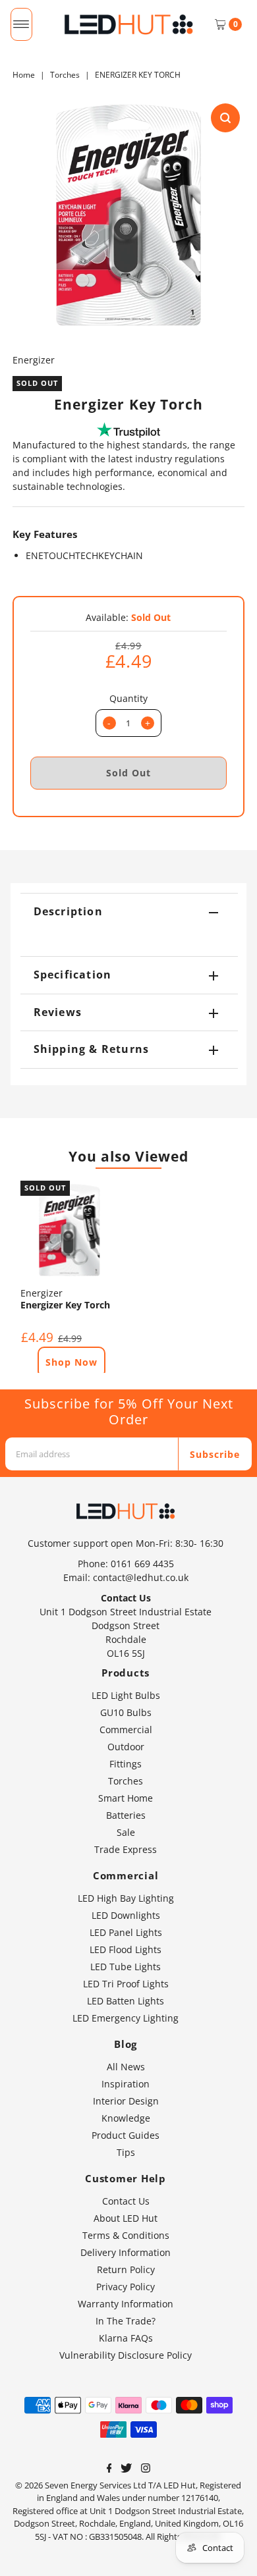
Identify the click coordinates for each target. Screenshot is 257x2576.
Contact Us (126, 2201)
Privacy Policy (126, 2287)
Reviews (58, 1012)
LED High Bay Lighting (126, 1898)
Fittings (126, 1764)
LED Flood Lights (126, 1949)
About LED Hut (126, 2218)
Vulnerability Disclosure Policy (126, 2355)
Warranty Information (126, 2304)
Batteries (126, 1815)
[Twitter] (126, 2469)
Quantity (128, 698)
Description (68, 911)
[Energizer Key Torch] (70, 1230)
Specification (73, 975)
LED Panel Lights (126, 1932)
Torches (65, 75)
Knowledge (126, 2118)
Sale (126, 1832)
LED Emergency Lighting (126, 2018)
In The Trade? (126, 2321)
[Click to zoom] (225, 118)
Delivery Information (126, 2252)
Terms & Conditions (126, 2235)
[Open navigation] (21, 24)
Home (24, 75)
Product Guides (126, 2135)
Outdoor (126, 1747)
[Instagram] (146, 2469)
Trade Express (126, 1849)
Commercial (126, 1730)
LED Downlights (126, 1915)
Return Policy (126, 2269)
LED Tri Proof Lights (126, 1984)
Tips (126, 2152)
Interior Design (126, 2101)
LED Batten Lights (126, 2001)
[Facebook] (109, 2469)
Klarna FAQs (126, 2338)
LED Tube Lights (126, 1967)
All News (126, 2067)
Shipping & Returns (92, 1049)
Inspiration (126, 2084)
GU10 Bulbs (126, 1712)
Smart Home (126, 1798)
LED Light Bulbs (126, 1695)
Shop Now (71, 1362)
